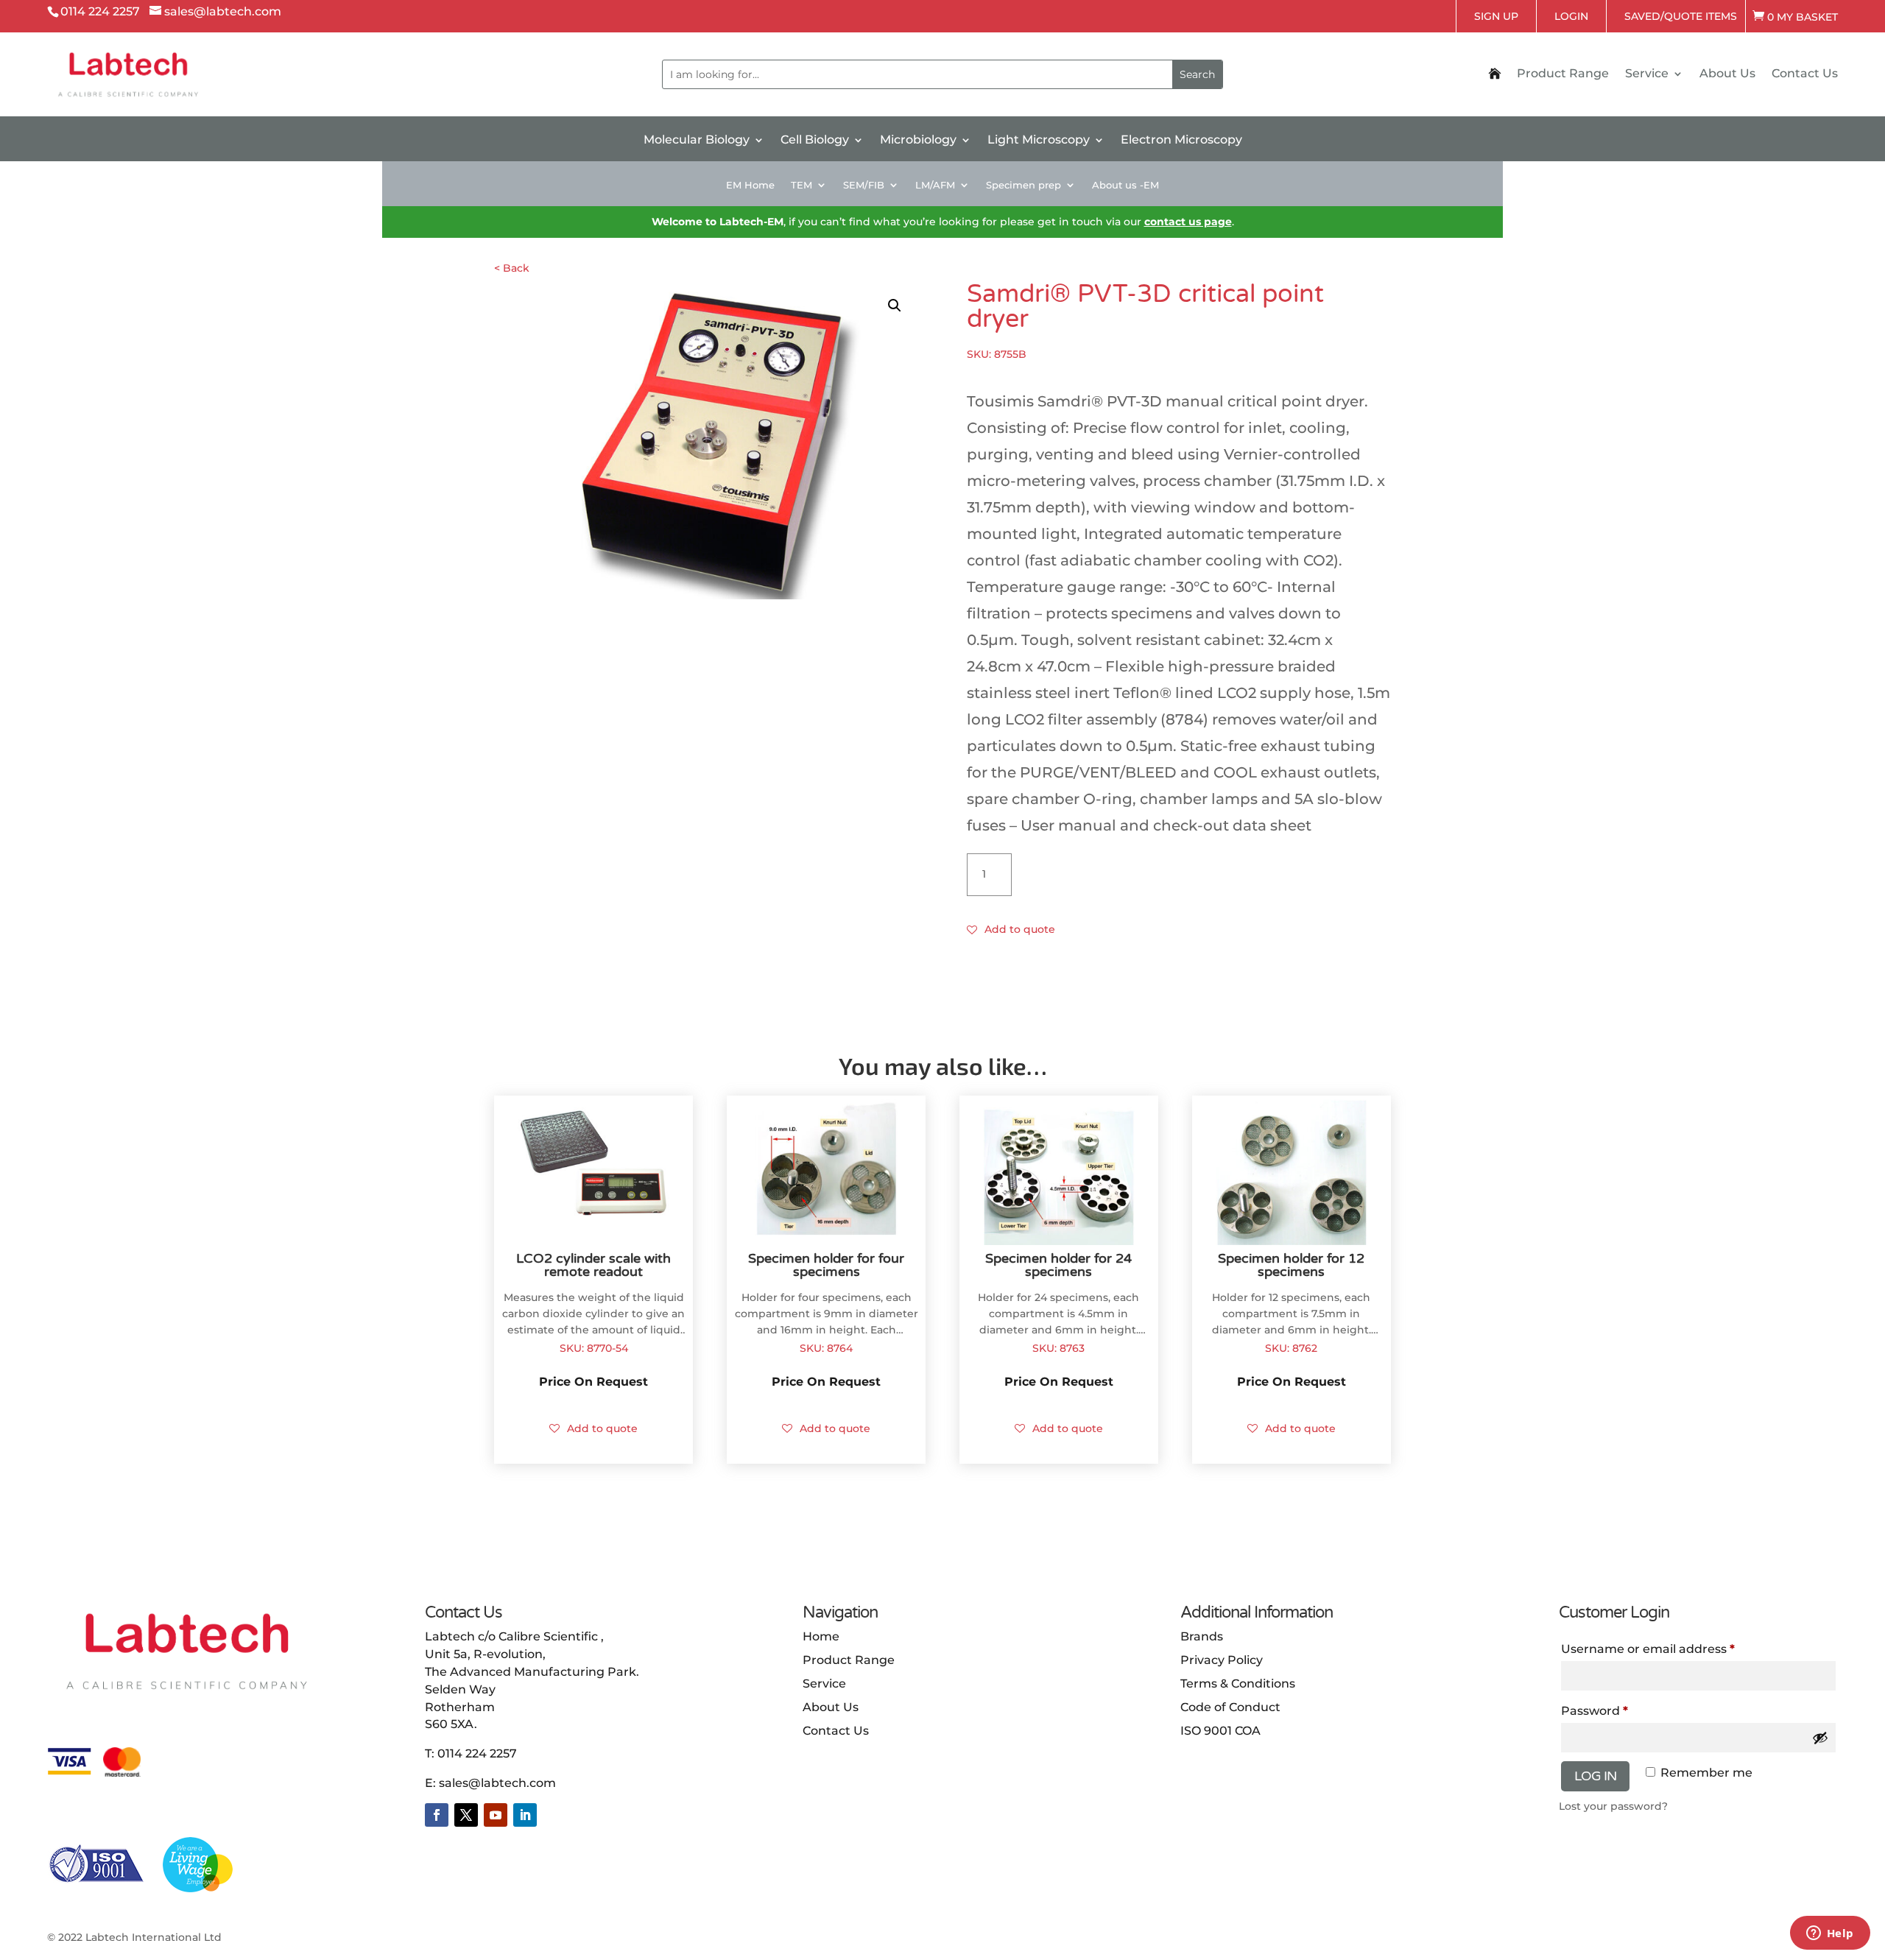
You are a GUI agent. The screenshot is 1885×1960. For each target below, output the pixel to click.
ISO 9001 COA (1220, 1731)
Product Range (1563, 74)
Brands (1202, 1636)
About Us (1727, 74)
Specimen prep (1023, 185)
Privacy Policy (1222, 1660)
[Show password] (1820, 1738)
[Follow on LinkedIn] (525, 1815)
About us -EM (1125, 185)
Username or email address (1676, 1649)
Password (1622, 1710)
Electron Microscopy (1181, 141)
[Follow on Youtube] (496, 1815)
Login (1571, 16)
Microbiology (918, 141)
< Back (512, 268)
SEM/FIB (864, 185)
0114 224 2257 (477, 1753)
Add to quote (1020, 929)
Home (821, 1636)
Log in (1595, 1776)
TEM (801, 185)
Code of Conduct (1230, 1707)
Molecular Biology (697, 141)
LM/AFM (935, 185)
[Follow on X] (466, 1815)
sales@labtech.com (497, 1783)
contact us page (1188, 222)
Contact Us (1805, 74)
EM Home (750, 185)
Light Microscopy (1039, 141)
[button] (895, 306)
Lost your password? (1613, 1806)
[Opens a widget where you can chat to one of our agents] (1830, 1934)
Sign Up (1496, 16)
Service (1647, 74)
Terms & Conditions (1238, 1684)
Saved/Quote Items (1681, 16)
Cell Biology (815, 141)
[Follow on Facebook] (437, 1815)
